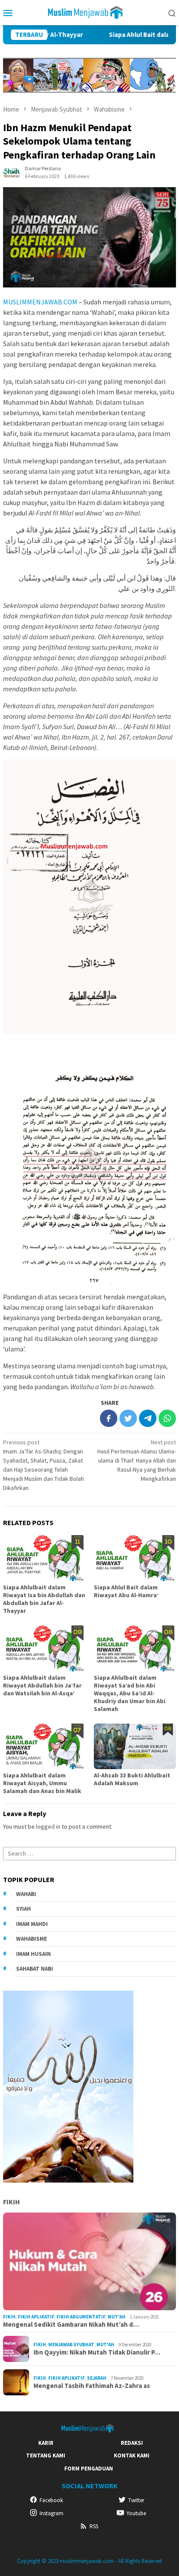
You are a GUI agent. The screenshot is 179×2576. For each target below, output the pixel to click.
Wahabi (26, 1894)
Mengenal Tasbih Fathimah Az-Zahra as (92, 2386)
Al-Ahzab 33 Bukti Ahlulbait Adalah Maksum (132, 1779)
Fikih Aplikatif (36, 2317)
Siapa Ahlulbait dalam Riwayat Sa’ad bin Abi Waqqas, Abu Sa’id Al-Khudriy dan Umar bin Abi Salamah (130, 1693)
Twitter (136, 2500)
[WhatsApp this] (167, 1418)
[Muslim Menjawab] (89, 12)
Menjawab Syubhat (71, 2345)
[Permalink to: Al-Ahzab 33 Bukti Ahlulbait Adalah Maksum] (135, 1747)
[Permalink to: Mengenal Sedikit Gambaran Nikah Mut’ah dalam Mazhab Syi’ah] (89, 2262)
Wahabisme (31, 1939)
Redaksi (132, 2443)
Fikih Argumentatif (81, 2317)
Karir (46, 2443)
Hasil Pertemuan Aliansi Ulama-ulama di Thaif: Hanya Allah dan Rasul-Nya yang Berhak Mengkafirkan (137, 1460)
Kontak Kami (132, 2455)
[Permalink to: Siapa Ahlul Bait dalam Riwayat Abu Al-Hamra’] (135, 1558)
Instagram (51, 2513)
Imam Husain (33, 1954)
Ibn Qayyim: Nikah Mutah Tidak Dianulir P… (97, 2352)
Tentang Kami (46, 2455)
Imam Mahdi (32, 1924)
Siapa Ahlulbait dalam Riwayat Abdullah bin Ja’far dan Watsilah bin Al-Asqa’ (42, 1685)
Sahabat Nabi (35, 1969)
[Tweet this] (128, 1418)
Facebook (51, 2500)
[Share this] (109, 1418)
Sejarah (97, 2378)
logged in (48, 1826)
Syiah (23, 1909)
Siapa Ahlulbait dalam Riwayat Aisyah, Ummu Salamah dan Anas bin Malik (42, 1783)
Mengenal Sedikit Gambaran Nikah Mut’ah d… (71, 2325)
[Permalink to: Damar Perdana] (12, 172)
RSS (94, 2526)
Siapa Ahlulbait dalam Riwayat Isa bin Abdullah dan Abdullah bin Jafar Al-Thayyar (44, 1599)
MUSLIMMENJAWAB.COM (40, 302)
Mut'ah (117, 2317)
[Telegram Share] (148, 1418)
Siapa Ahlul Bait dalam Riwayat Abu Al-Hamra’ (126, 1591)
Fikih (12, 2202)
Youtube (136, 2513)
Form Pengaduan (89, 2469)
